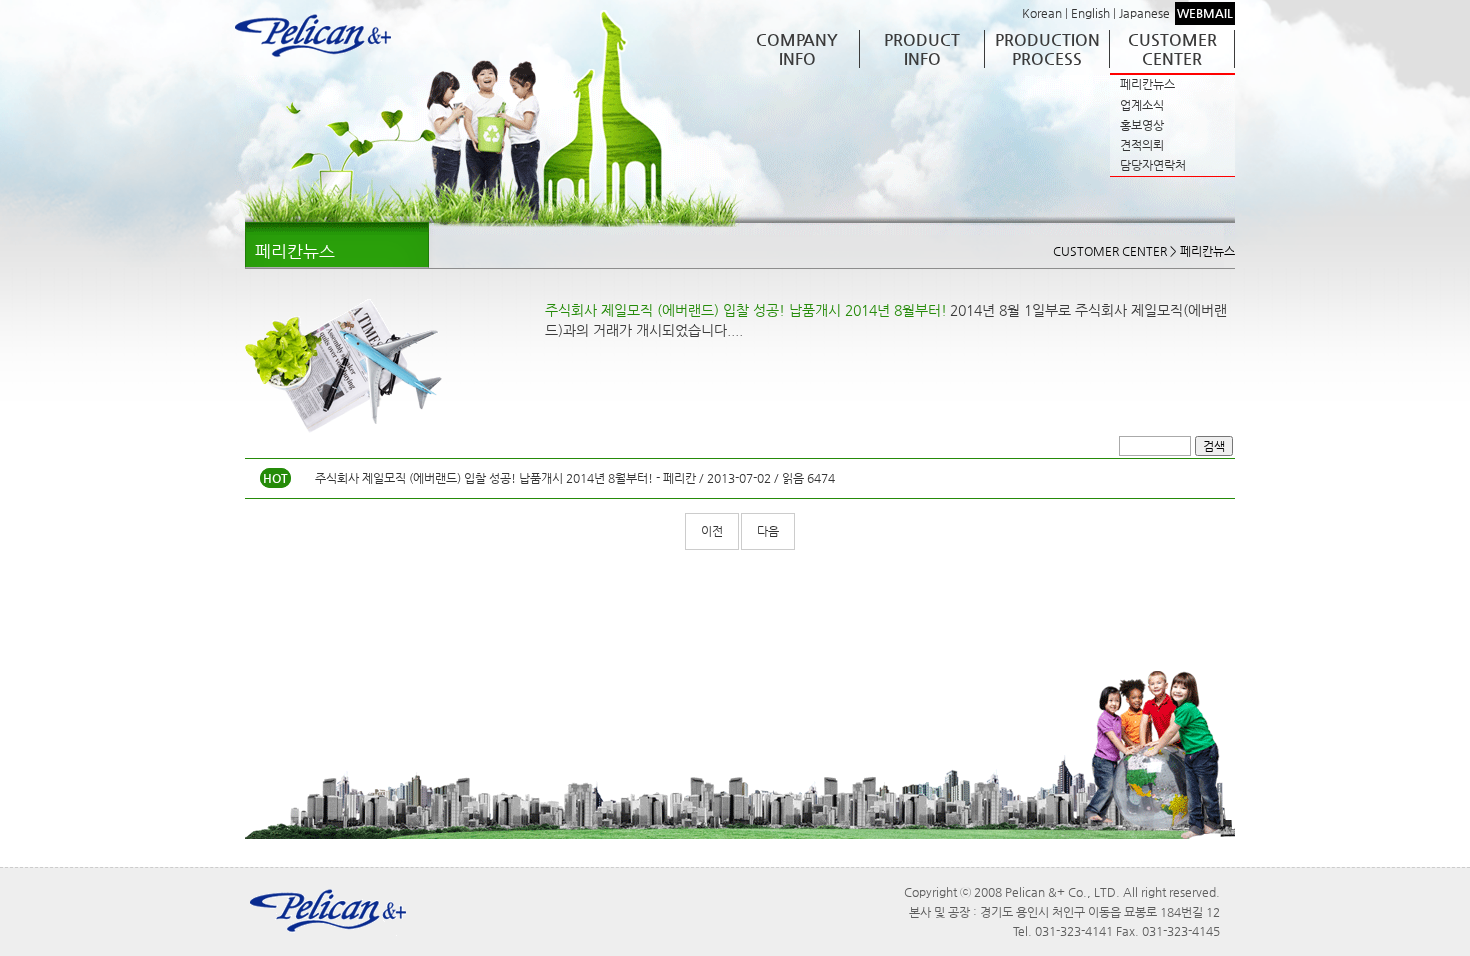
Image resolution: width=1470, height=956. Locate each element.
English (1090, 13)
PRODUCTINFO (922, 49)
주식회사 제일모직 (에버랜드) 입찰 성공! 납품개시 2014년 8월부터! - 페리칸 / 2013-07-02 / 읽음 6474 (575, 478)
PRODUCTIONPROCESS (1047, 49)
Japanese (1144, 13)
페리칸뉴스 (1147, 84)
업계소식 (1142, 105)
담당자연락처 (1153, 165)
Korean (1042, 13)
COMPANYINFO (797, 49)
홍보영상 (1142, 125)
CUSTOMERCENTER (1172, 49)
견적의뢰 (1142, 145)
